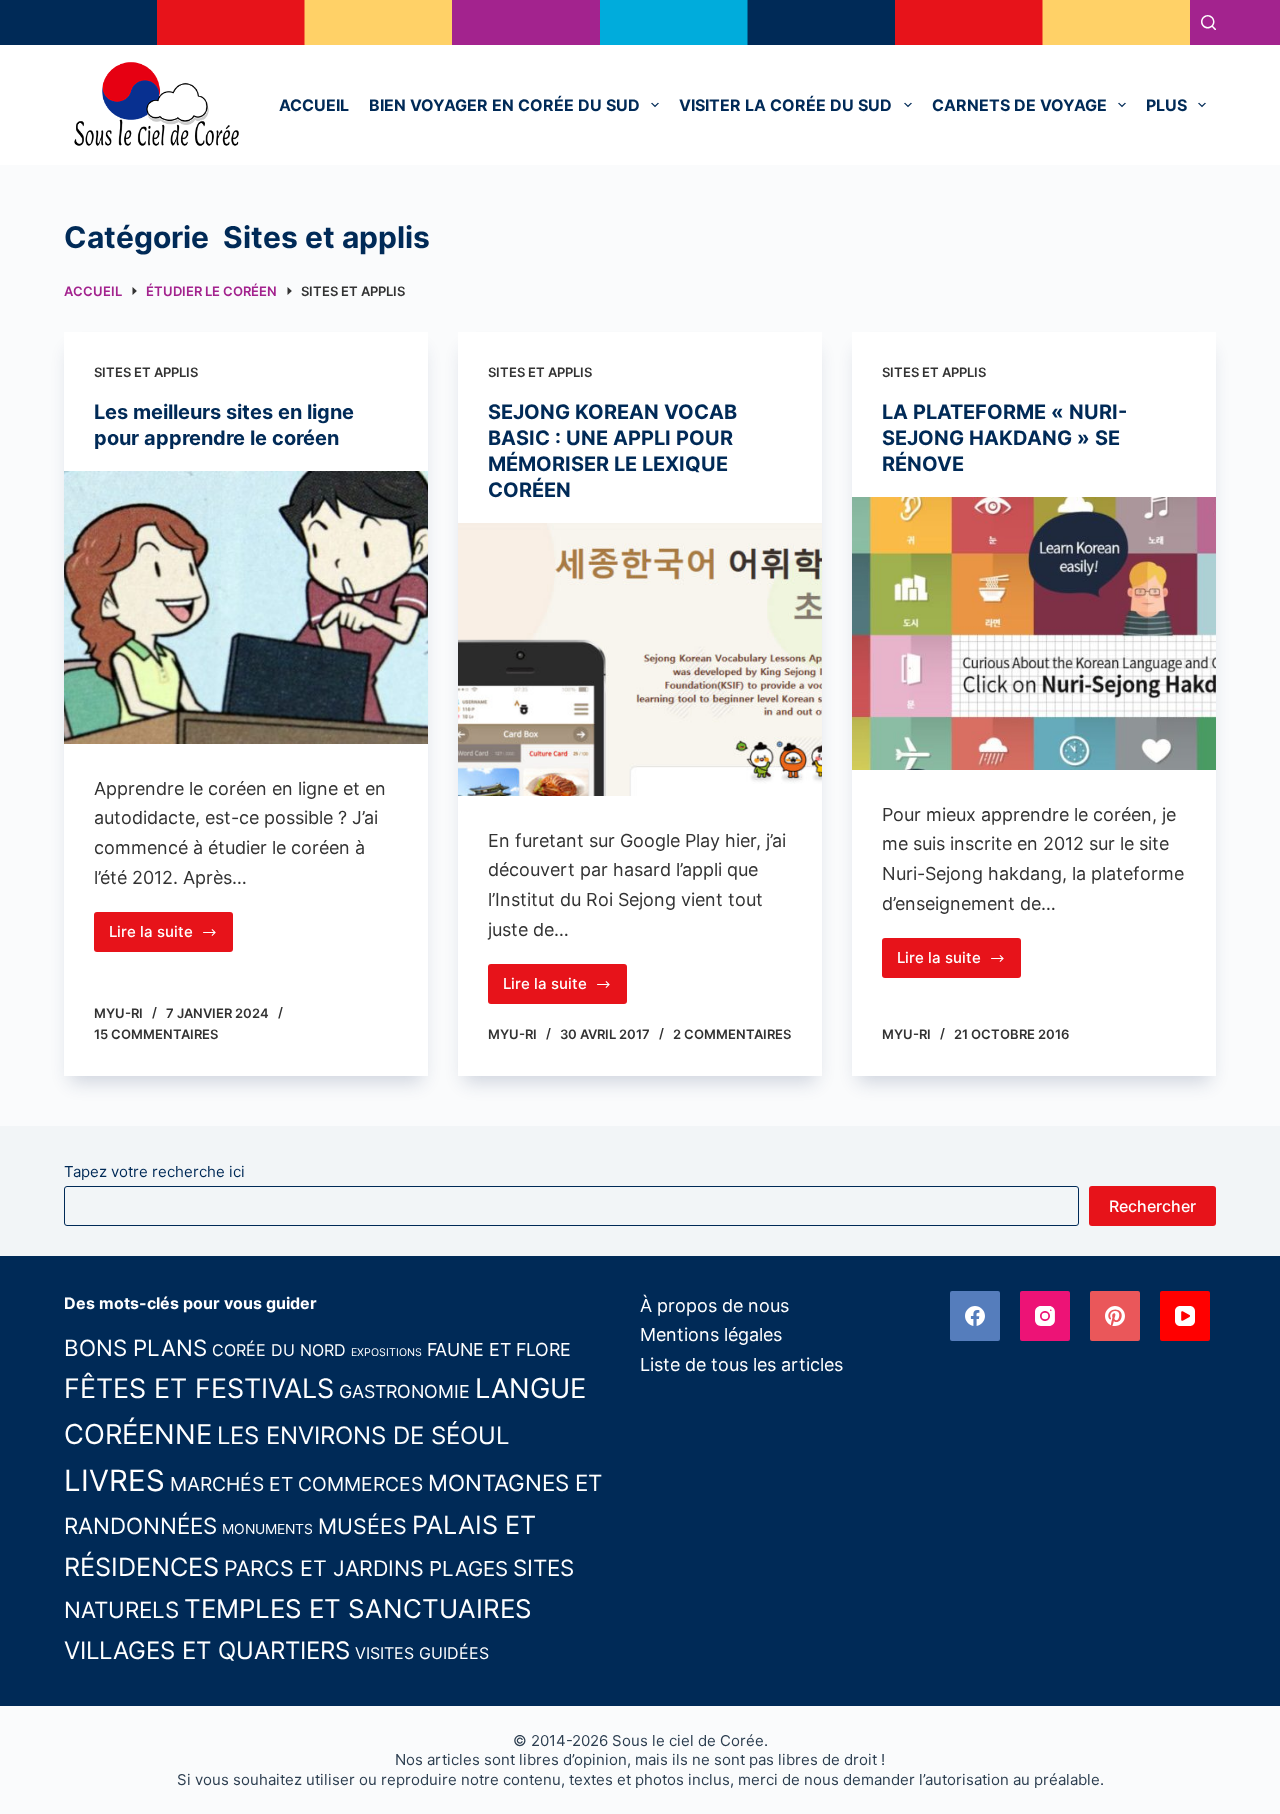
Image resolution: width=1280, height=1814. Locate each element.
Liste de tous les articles (741, 1364)
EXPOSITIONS (386, 1352)
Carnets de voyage (1019, 105)
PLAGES (468, 1568)
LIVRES (114, 1480)
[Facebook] (975, 1316)
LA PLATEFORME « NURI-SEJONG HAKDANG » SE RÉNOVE (1004, 438)
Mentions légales (711, 1334)
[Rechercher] (1208, 22)
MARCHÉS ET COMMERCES (296, 1484)
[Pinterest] (1115, 1316)
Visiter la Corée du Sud (785, 105)
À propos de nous (714, 1305)
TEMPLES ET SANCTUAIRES (358, 1608)
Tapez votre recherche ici (154, 1171)
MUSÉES (362, 1526)
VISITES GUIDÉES (422, 1653)
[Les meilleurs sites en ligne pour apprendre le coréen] (246, 607)
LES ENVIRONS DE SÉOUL (363, 1435)
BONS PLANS (135, 1347)
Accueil (314, 105)
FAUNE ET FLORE (499, 1349)
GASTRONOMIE (404, 1391)
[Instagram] (1045, 1316)
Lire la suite (171, 937)
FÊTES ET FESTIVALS (199, 1388)
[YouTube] (1185, 1316)
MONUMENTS (267, 1529)
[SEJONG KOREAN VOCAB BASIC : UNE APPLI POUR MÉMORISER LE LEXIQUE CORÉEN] (640, 659)
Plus (1166, 105)
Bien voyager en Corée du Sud (504, 105)
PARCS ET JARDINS (324, 1568)
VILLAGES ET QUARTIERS (207, 1650)
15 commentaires (156, 1034)
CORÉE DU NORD (279, 1350)
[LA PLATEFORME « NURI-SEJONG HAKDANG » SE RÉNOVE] (1034, 633)
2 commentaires (732, 1034)
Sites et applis (146, 372)
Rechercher (1152, 1206)
